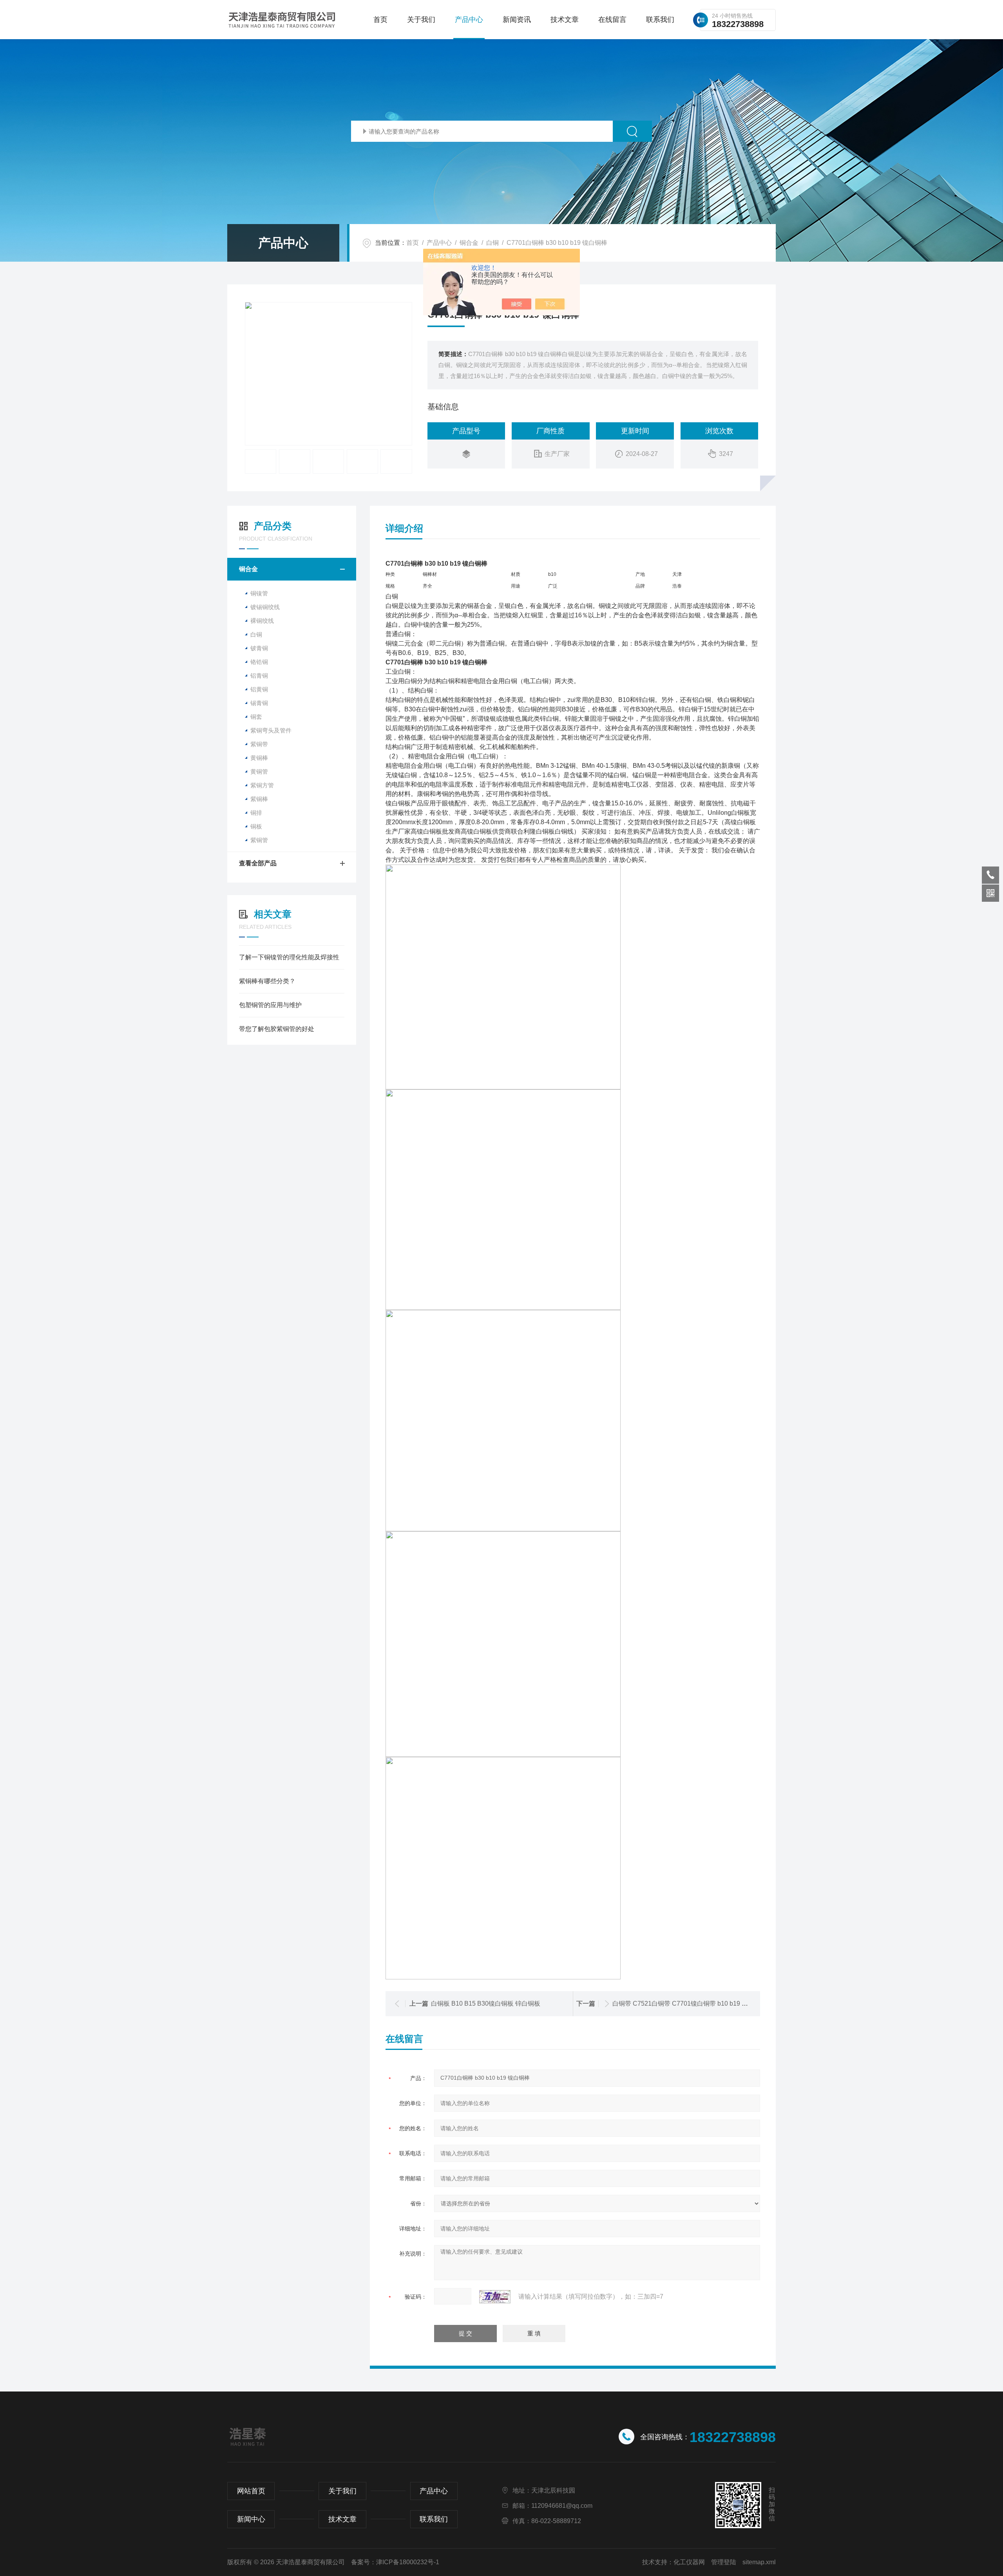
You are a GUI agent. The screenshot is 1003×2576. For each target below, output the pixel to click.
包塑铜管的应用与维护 (270, 1005)
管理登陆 (724, 2562)
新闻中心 (251, 2519)
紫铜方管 (262, 785)
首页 (380, 20)
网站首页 (251, 2491)
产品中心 (469, 20)
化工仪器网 (689, 2562)
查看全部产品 (258, 863)
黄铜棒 (259, 758)
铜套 (256, 717)
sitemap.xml (759, 2562)
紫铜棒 (259, 799)
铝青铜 (259, 676)
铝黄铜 (259, 689)
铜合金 (469, 243)
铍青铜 (259, 648)
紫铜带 (259, 744)
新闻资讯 (517, 20)
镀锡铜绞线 (265, 607)
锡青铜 (259, 703)
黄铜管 (259, 772)
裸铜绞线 (262, 621)
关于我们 (421, 20)
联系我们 (660, 20)
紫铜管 (259, 840)
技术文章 (565, 20)
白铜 (492, 243)
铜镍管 (259, 593)
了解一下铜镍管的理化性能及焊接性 (289, 957)
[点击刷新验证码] (495, 2297)
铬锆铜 (259, 662)
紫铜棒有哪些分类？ (267, 981)
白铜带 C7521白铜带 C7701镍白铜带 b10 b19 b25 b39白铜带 (698, 2003)
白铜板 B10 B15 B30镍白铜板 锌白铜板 (486, 2003)
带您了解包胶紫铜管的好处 (277, 1029)
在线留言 (612, 20)
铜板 (256, 826)
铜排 (256, 813)
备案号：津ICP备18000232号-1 (395, 2562)
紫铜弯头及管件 (271, 730)
